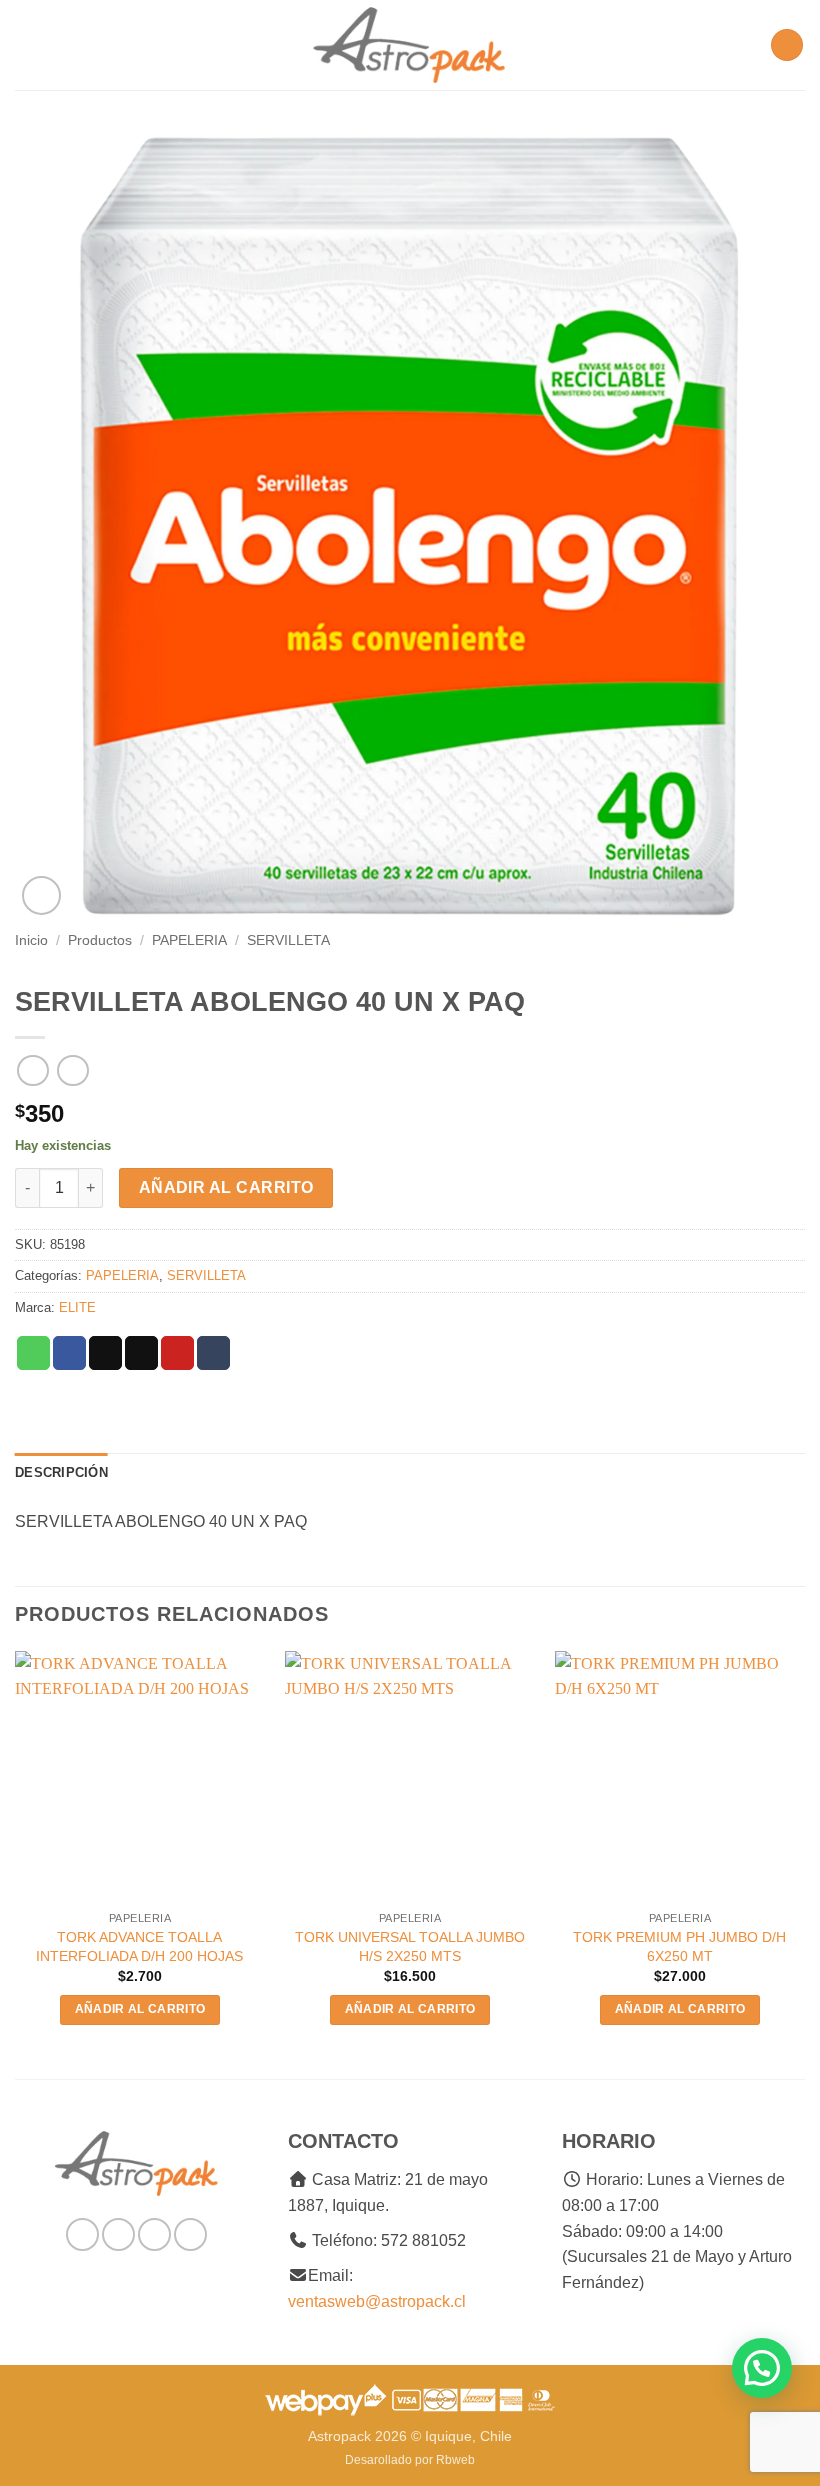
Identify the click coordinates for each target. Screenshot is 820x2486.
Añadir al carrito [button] (140, 2009)
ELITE (77, 1307)
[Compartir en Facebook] (69, 1353)
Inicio (31, 940)
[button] (27, 44)
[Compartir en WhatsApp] (33, 1353)
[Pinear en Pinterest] (177, 1353)
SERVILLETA (288, 940)
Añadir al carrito (226, 1187)
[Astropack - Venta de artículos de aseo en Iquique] (410, 45)
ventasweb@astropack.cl (377, 2301)
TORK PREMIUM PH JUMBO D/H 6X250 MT (679, 1946)
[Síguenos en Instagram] (118, 2234)
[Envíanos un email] (154, 2234)
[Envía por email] (141, 1353)
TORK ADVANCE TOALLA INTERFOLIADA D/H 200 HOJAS (139, 1946)
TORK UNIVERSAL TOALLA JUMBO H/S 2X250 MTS (410, 1946)
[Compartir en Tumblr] (213, 1353)
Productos (100, 940)
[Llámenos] (190, 2234)
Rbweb (455, 2460)
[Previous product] (72, 1070)
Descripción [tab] (61, 1472)
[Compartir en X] (105, 1353)
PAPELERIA (189, 940)
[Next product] (32, 1070)
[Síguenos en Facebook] (82, 2234)
